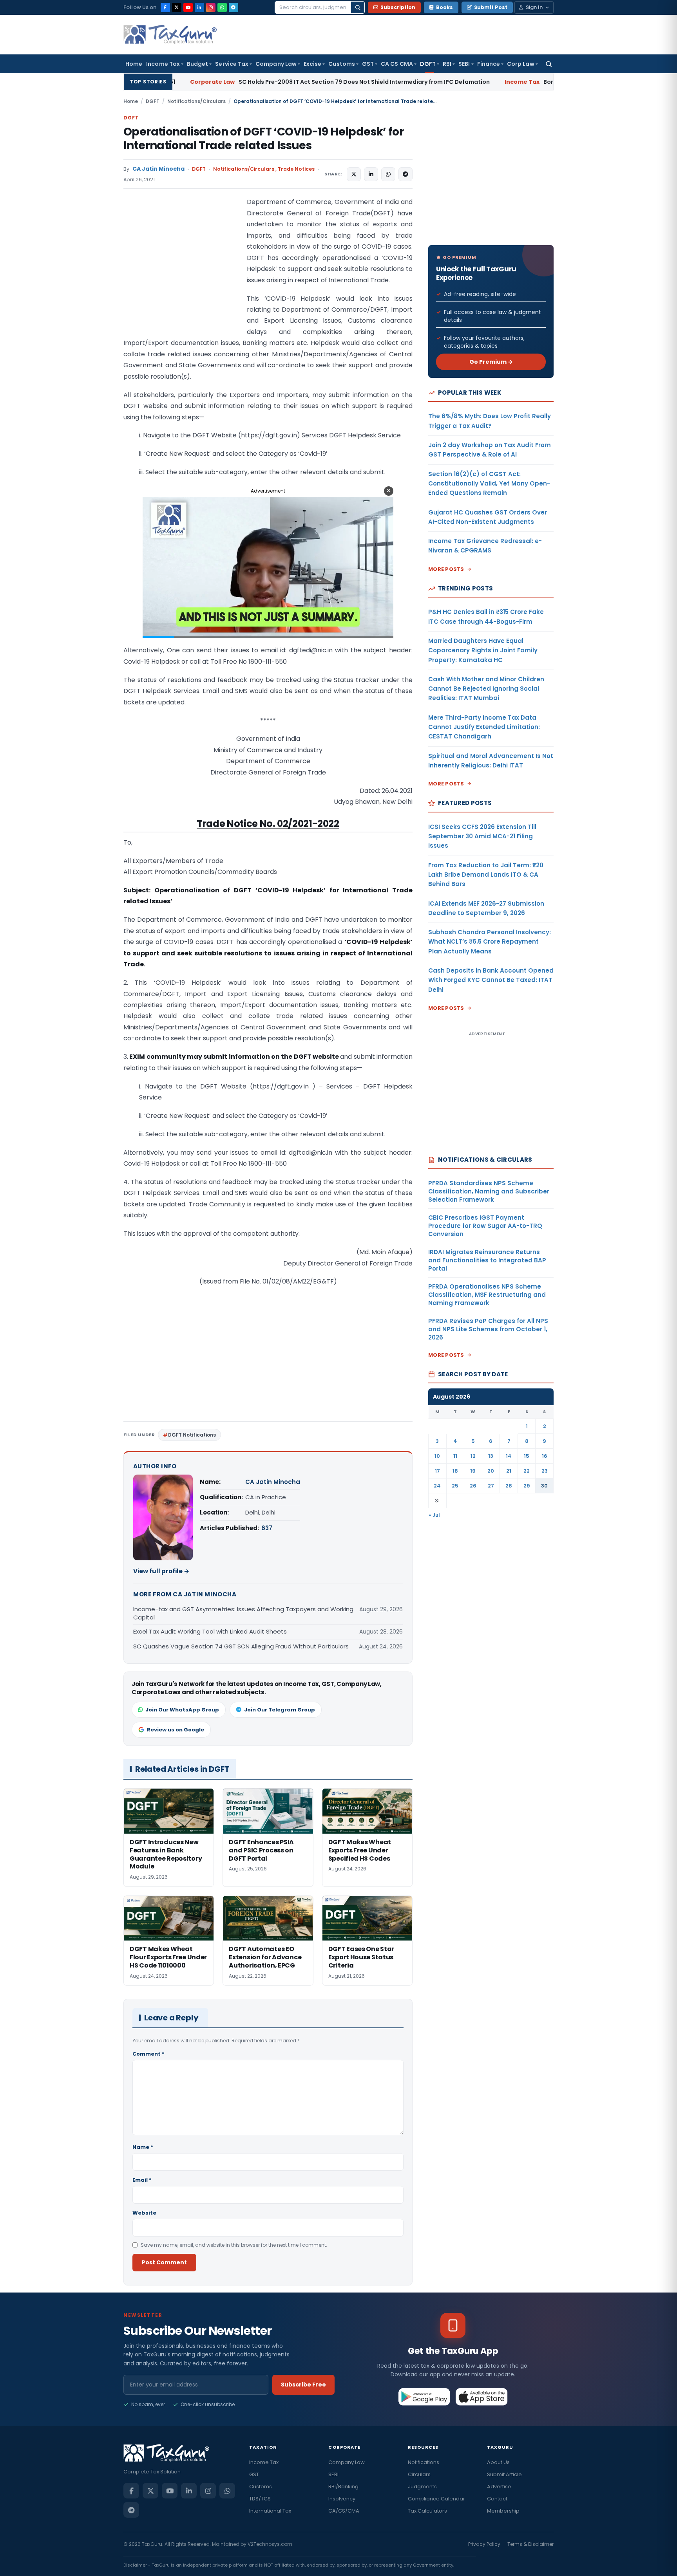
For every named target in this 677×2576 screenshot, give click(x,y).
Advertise (499, 2487)
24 (437, 1486)
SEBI (464, 64)
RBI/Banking (343, 2487)
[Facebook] (165, 7)
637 (267, 1528)
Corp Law (521, 64)
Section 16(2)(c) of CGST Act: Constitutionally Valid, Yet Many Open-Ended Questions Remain (489, 484)
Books (444, 7)
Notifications (424, 2462)
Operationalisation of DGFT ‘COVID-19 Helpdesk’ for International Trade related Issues (263, 139)
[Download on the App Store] (482, 2397)
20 (491, 1471)
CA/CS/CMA (344, 2511)
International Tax (270, 2511)
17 (437, 1471)
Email (142, 2180)
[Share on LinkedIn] (371, 174)
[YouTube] (188, 7)
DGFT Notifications (192, 1435)
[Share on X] (354, 174)
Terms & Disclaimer (530, 2544)
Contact (497, 2499)
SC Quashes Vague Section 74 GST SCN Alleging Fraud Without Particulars (241, 1646)
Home (134, 64)
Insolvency (342, 2499)
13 (491, 1456)
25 (455, 1486)
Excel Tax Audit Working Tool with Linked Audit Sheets (210, 1631)
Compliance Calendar (436, 2499)
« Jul (434, 1515)
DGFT (428, 64)
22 (527, 1471)
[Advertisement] (182, 275)
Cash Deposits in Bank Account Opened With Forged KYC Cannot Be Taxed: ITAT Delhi (491, 980)
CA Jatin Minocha (158, 169)
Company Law (276, 64)
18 (455, 1471)
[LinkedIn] (199, 7)
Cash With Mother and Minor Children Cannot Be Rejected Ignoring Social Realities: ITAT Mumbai (486, 689)
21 (509, 1471)
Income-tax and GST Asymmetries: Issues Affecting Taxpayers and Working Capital (243, 1613)
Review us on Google (176, 1730)
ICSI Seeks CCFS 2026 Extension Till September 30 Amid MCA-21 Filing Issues (482, 836)
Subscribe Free (303, 2385)
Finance (489, 64)
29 (527, 1486)
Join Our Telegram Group (280, 1710)
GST (368, 64)
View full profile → (161, 1571)
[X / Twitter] (177, 7)
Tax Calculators (427, 2511)
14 (509, 1456)
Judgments (422, 2487)
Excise (312, 64)
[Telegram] (234, 7)
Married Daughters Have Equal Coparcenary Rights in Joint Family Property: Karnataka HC (483, 650)
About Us (498, 2462)
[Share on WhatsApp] (388, 174)
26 (473, 1486)
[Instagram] (211, 7)
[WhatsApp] (222, 7)
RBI (447, 64)
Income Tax (163, 64)
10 (437, 1456)
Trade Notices (296, 169)
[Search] (358, 7)
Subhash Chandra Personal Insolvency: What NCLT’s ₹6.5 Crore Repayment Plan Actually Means (490, 942)
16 (545, 1456)
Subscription (398, 7)
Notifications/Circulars (196, 101)
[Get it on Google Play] (424, 2397)
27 (491, 1486)
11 (455, 1456)
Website (144, 2213)
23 (545, 1471)
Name (143, 2147)
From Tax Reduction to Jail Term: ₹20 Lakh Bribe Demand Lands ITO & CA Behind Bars (486, 875)
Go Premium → (491, 362)
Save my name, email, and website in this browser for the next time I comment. (234, 2245)
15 (527, 1456)
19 (473, 1471)
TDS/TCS (260, 2499)
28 (509, 1486)
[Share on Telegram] (405, 174)
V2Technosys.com (270, 2544)
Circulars (419, 2474)
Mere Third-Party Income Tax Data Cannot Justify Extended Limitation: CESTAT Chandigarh (484, 727)
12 (473, 1456)
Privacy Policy (484, 2544)
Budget (197, 64)
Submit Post (491, 7)
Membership (503, 2511)
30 (544, 1486)
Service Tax (232, 64)
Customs (342, 64)
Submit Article (504, 2474)
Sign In (534, 7)
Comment (148, 2054)
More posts (446, 569)
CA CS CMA (397, 64)
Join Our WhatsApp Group (182, 1710)
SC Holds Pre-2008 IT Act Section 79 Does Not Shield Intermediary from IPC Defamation (206, 82)
